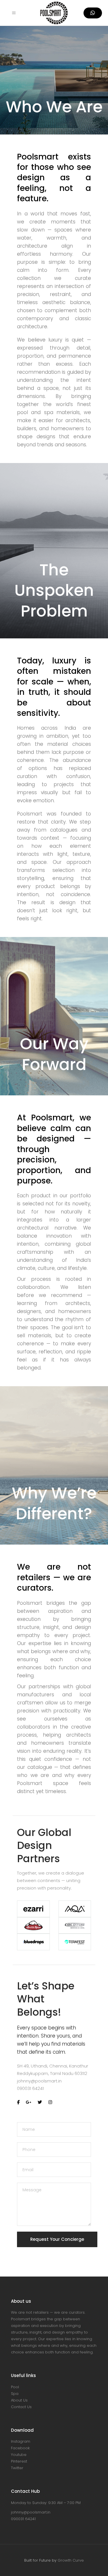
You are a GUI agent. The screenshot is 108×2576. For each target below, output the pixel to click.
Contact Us (21, 2407)
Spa (15, 2394)
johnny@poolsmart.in (39, 2081)
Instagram (21, 2441)
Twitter (17, 2468)
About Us (19, 2400)
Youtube (19, 2455)
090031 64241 (30, 2088)
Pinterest (19, 2461)
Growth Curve (71, 2560)
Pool (15, 2387)
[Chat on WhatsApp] (93, 13)
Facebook (20, 2448)
